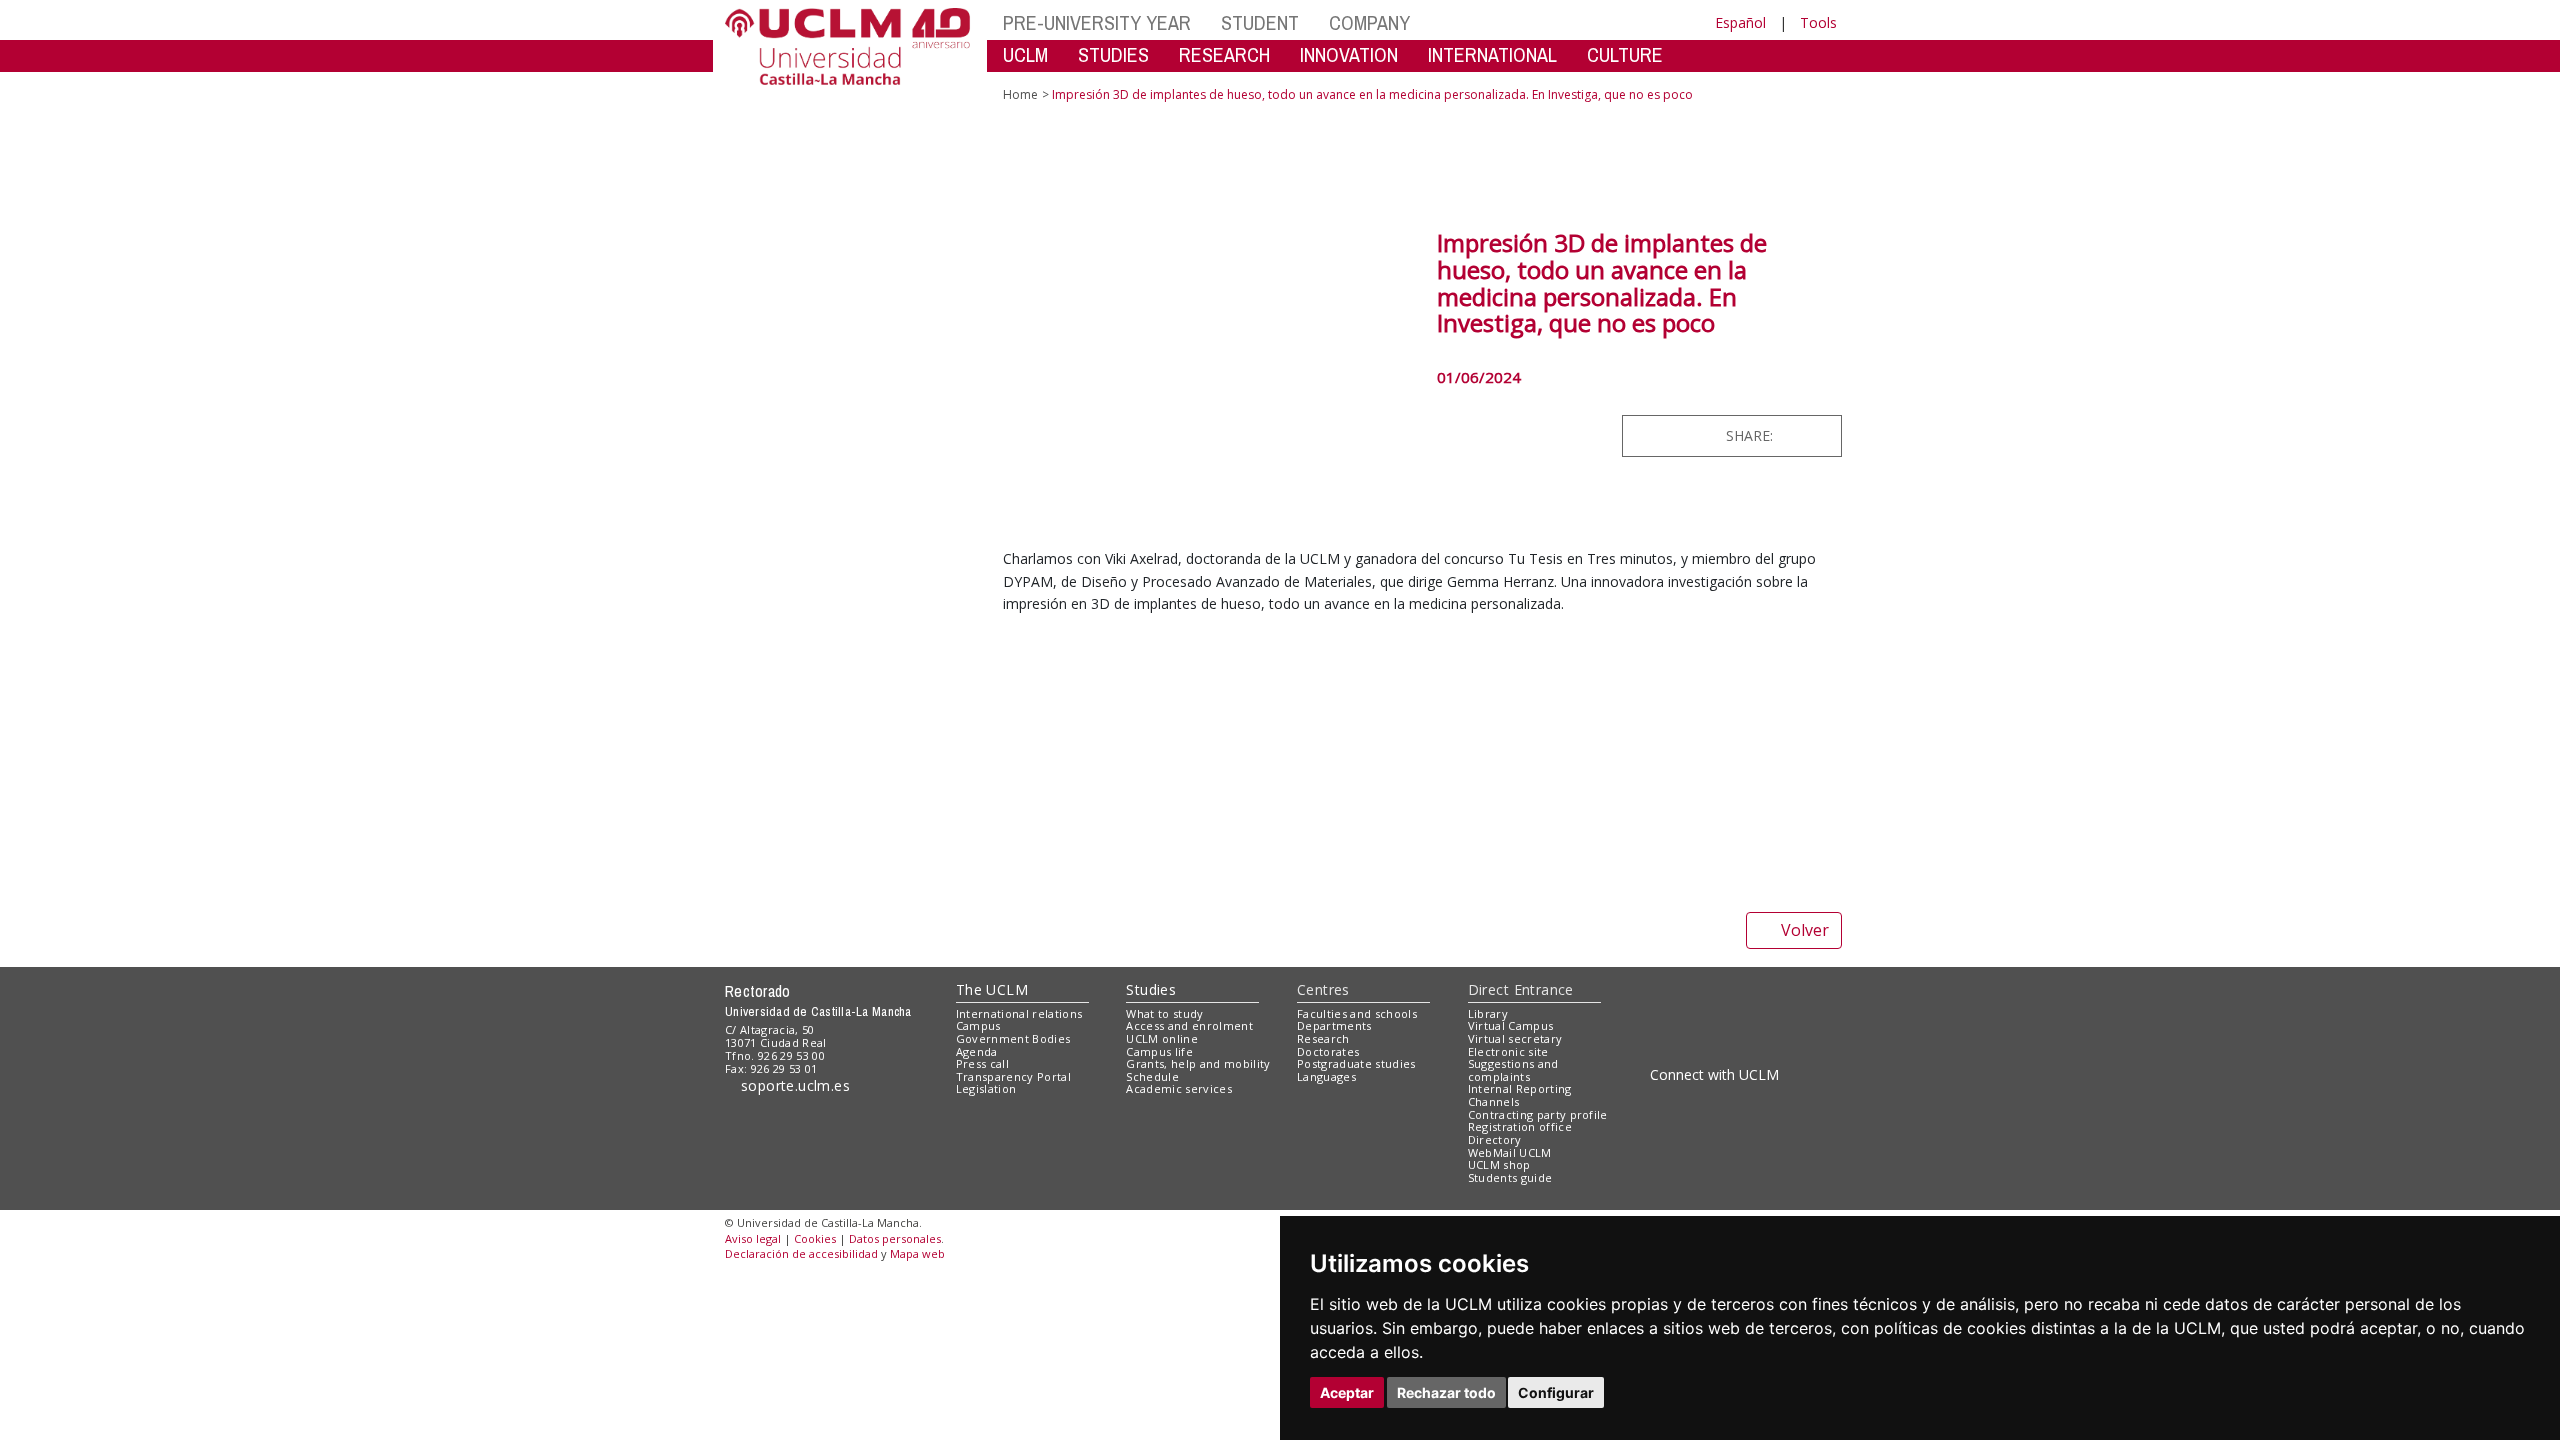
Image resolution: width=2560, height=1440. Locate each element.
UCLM (1025, 54)
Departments (1334, 1122)
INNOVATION (1349, 54)
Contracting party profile (1538, 1210)
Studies (1151, 1085)
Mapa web (917, 1350)
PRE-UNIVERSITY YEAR (1097, 22)
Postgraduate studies (1356, 1160)
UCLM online (1162, 1134)
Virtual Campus (1511, 1122)
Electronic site (1508, 1147)
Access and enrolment (1189, 1122)
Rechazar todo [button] (1446, 1392)
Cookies (815, 1334)
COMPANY (1369, 22)
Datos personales (895, 1334)
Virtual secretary (1515, 1134)
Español (1740, 22)
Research (1323, 1134)
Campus (978, 1122)
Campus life (1159, 1147)
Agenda (977, 1147)
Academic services (1179, 1185)
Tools (1818, 22)
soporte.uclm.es (796, 1181)
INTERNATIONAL (1492, 54)
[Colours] (1773, 1113)
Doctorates (1328, 1147)
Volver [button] (1805, 1027)
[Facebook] (1796, 435)
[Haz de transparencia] (1683, 1113)
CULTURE (1625, 54)
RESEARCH (1224, 54)
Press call (982, 1160)
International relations (1019, 1109)
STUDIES (1113, 54)
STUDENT (1260, 22)
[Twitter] (1775, 435)
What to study (1164, 1109)
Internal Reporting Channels (1520, 1192)
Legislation (986, 1185)
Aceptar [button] (1347, 1392)
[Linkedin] (1820, 435)
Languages (1326, 1172)
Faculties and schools (1357, 1109)
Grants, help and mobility (1198, 1160)
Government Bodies (1013, 1134)
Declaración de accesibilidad (801, 1350)
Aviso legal (753, 1334)
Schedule (1152, 1172)
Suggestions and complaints (1513, 1167)
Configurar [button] (1556, 1392)
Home (1020, 94)
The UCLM (992, 1085)
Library (1488, 1109)
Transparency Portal (1013, 1172)
